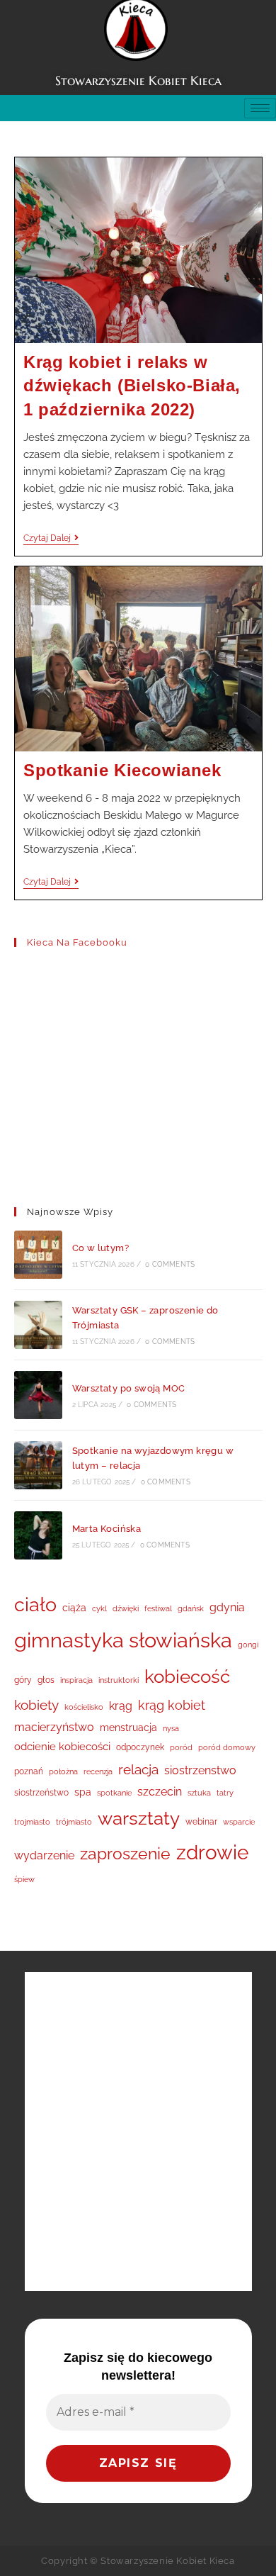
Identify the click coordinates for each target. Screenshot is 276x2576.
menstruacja (128, 1727)
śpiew (24, 1879)
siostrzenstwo (200, 1770)
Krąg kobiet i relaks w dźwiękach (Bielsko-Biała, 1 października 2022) (132, 386)
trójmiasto (74, 1822)
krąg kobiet (172, 1705)
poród (181, 1747)
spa (83, 1792)
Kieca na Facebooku (77, 942)
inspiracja (76, 1680)
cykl (99, 1608)
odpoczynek (140, 1747)
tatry (225, 1793)
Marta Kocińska (107, 1529)
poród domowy (227, 1747)
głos (46, 1680)
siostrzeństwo (41, 1792)
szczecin (160, 1792)
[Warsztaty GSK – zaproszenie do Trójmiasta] (38, 1325)
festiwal (158, 1608)
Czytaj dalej (51, 538)
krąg (121, 1706)
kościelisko (84, 1707)
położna (63, 1771)
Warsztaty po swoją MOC (129, 1388)
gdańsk (191, 1608)
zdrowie (212, 1852)
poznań (29, 1771)
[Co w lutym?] (38, 1255)
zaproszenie (125, 1854)
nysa (171, 1728)
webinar (201, 1821)
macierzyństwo (54, 1727)
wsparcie (239, 1822)
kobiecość (187, 1676)
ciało (35, 1605)
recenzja (98, 1771)
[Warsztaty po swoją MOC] (38, 1395)
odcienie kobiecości (62, 1747)
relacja (138, 1769)
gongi (248, 1645)
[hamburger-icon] (260, 108)
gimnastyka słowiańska (123, 1640)
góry (23, 1680)
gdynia (227, 1607)
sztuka (199, 1793)
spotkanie (114, 1793)
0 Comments (170, 1264)
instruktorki (119, 1680)
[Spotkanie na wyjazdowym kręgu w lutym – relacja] (38, 1465)
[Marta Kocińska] (38, 1535)
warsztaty (139, 1818)
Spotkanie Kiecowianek (122, 770)
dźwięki (126, 1608)
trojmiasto (32, 1822)
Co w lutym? (100, 1248)
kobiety (36, 1705)
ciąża (74, 1608)
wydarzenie (44, 1855)
